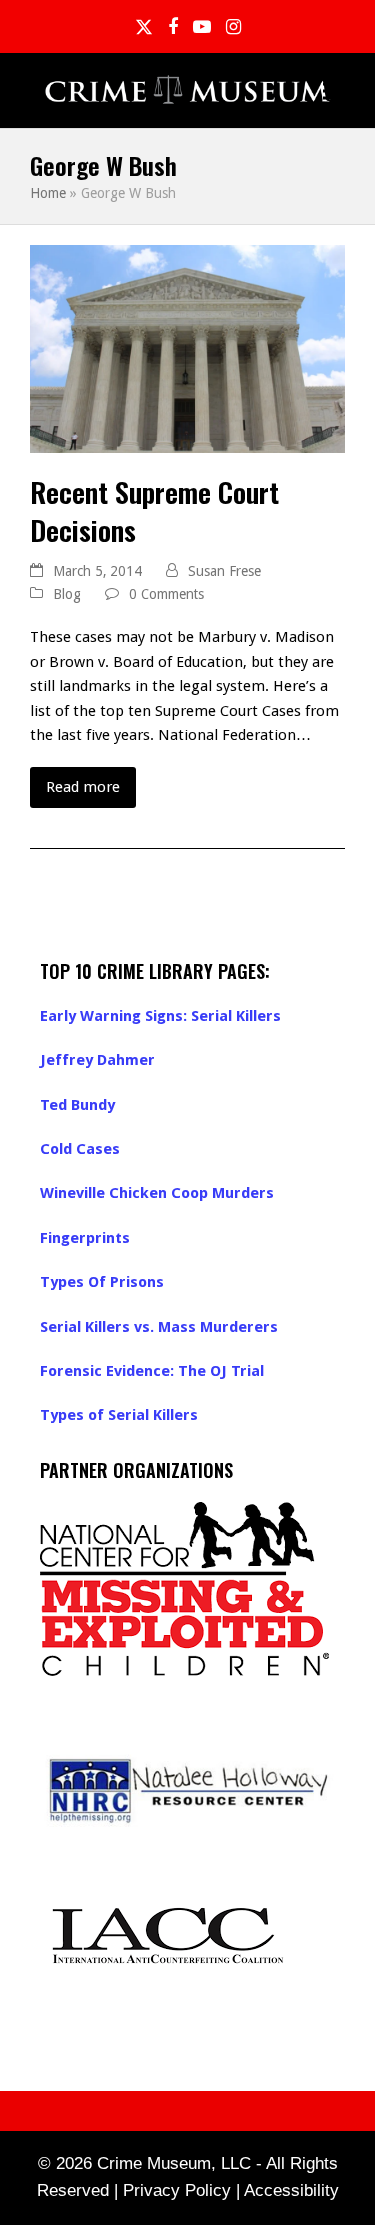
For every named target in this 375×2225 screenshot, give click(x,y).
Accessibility (291, 2190)
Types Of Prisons (102, 1282)
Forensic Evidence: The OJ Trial (152, 1371)
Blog (67, 594)
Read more (83, 787)
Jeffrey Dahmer (97, 1060)
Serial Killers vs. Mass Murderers (159, 1327)
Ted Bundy (77, 1105)
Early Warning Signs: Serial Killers (160, 1016)
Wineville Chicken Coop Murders (157, 1193)
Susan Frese (224, 571)
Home (48, 193)
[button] (334, 90)
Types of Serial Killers (119, 1415)
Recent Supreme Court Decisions (154, 510)
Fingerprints (85, 1238)
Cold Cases (80, 1149)
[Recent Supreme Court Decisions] (187, 348)
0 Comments (166, 594)
